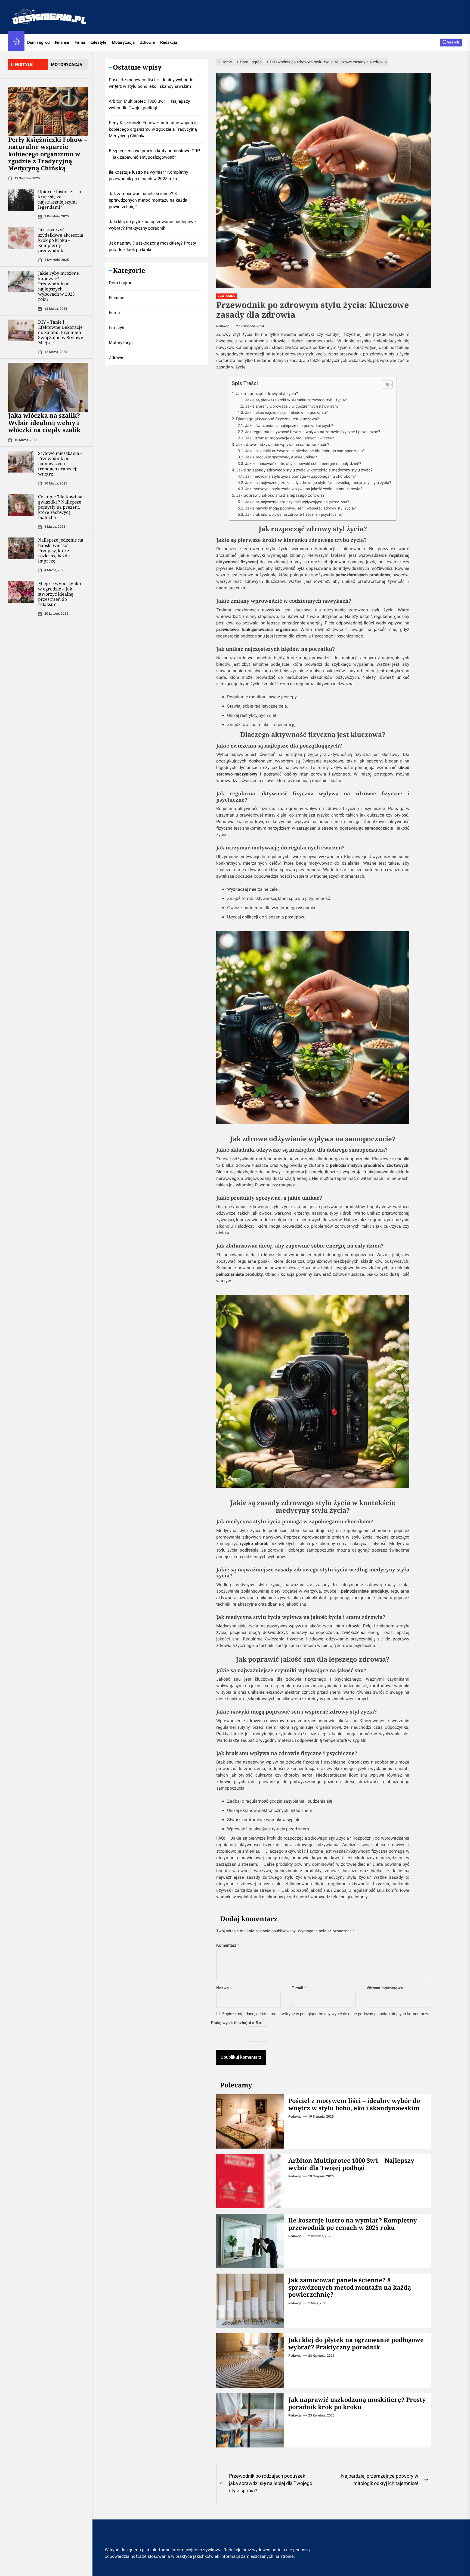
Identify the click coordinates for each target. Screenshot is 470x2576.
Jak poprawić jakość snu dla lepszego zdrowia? (280, 495)
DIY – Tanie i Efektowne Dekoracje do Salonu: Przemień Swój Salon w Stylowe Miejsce (61, 332)
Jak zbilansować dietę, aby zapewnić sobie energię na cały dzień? (303, 464)
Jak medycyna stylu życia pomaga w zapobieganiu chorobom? (300, 476)
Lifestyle (98, 42)
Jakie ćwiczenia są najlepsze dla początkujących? (289, 426)
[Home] (16, 43)
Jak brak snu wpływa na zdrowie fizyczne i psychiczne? (294, 515)
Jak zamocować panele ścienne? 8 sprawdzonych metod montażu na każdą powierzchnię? (350, 2287)
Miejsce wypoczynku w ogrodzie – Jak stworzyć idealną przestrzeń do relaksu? (60, 594)
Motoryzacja (123, 42)
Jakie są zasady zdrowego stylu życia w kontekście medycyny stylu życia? (304, 470)
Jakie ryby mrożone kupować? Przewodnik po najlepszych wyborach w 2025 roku (58, 286)
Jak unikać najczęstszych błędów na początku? (286, 413)
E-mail (299, 1988)
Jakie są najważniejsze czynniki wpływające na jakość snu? (297, 502)
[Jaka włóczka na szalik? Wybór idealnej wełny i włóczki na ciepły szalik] (48, 387)
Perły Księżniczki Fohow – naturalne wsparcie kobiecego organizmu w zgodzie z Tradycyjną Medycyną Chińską (48, 154)
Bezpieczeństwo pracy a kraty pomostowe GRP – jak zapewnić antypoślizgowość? (154, 154)
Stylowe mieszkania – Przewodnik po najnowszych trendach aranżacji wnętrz (60, 464)
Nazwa (224, 1988)
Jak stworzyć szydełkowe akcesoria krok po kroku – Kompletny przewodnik (61, 240)
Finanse (62, 42)
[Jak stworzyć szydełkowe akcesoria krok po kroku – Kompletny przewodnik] (21, 238)
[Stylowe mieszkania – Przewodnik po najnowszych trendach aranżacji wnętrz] (21, 462)
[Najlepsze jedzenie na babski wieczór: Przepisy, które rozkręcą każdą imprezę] (21, 549)
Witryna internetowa (385, 1988)
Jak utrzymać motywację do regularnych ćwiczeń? (290, 438)
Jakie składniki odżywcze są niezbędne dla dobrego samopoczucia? (305, 451)
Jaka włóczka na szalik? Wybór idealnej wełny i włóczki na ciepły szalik (44, 423)
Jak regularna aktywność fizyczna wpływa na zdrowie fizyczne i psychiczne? (313, 432)
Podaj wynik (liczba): (230, 2023)
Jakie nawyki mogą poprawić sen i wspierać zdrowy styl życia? (300, 508)
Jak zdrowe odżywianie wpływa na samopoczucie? (283, 445)
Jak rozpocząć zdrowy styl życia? (267, 394)
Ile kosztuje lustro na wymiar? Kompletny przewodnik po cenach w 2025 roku (353, 2224)
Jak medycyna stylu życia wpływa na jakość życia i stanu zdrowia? (304, 489)
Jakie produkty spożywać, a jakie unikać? (281, 457)
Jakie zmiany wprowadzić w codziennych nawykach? (292, 406)
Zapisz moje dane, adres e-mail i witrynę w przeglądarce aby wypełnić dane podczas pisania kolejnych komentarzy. (326, 2014)
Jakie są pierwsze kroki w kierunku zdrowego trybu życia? (296, 400)
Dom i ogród (38, 42)
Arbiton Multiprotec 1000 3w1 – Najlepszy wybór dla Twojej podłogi (351, 2164)
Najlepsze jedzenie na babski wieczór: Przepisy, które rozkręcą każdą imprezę (61, 551)
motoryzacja (67, 65)
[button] (385, 385)
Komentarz (228, 1945)
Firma (80, 42)
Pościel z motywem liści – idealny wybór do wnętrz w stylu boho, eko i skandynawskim (354, 2104)
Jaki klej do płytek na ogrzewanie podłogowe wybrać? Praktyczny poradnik (356, 2343)
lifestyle (22, 65)
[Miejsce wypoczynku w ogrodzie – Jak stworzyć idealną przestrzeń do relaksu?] (21, 592)
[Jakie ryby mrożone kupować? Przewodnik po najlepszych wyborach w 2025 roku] (21, 282)
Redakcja (169, 42)
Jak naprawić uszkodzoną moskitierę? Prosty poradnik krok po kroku (357, 2403)
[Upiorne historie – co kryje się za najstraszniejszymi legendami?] (21, 200)
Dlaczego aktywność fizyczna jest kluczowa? (277, 419)
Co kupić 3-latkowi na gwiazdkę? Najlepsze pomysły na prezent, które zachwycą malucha (60, 507)
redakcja (223, 326)
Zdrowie (147, 42)
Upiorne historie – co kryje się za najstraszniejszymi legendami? (60, 199)
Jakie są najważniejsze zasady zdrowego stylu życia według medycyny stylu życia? (318, 483)
